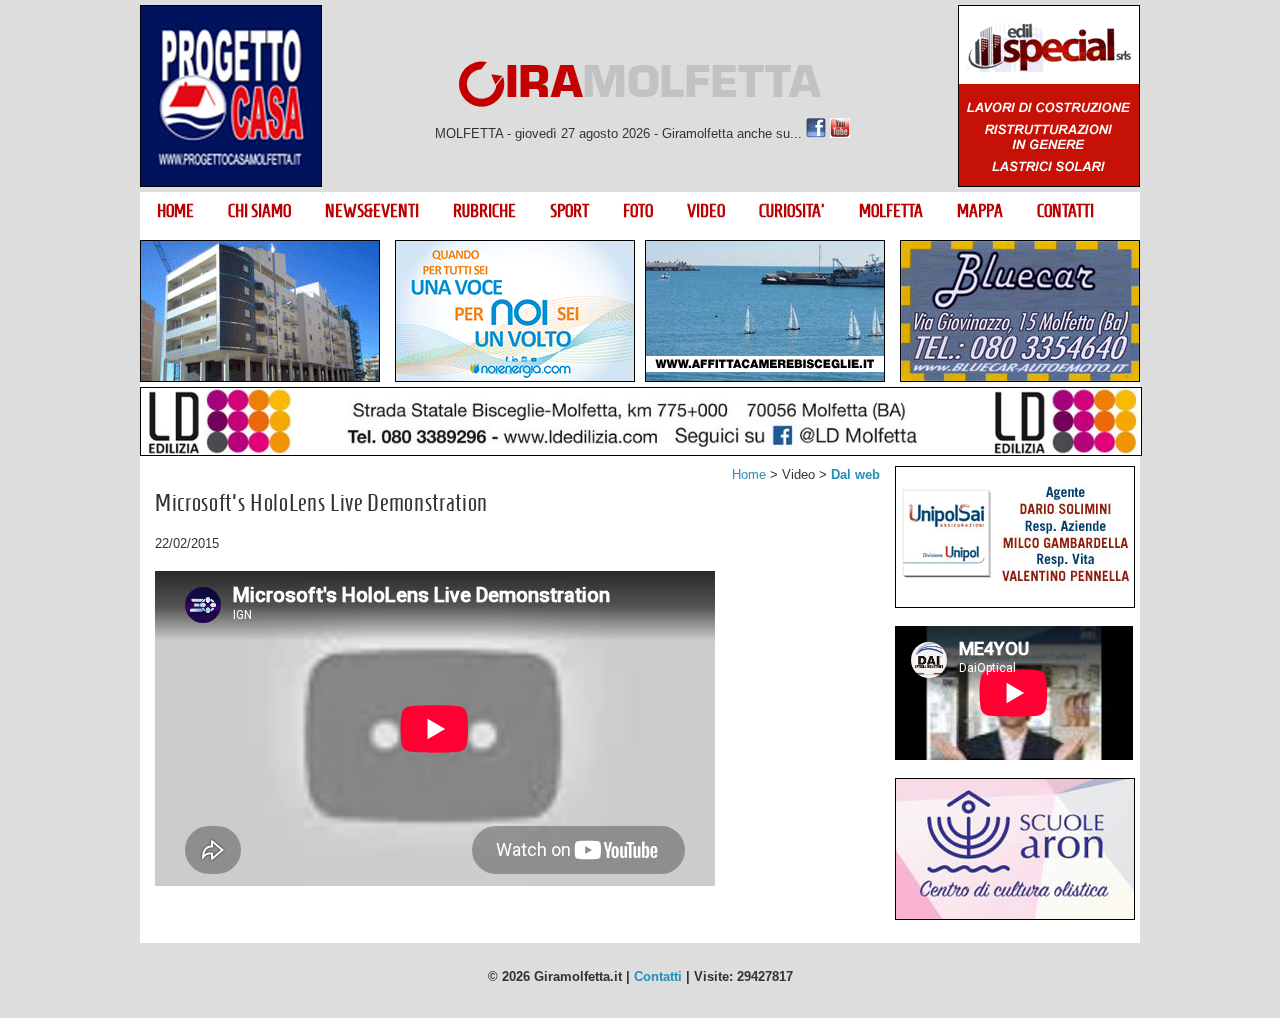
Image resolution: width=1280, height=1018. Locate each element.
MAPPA (980, 211)
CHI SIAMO (259, 211)
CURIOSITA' (792, 211)
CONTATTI (1065, 211)
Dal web (855, 474)
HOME (175, 211)
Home (749, 474)
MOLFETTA (891, 211)
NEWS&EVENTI (372, 211)
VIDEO (706, 211)
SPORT (569, 211)
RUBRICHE (484, 211)
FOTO (638, 211)
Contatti (658, 976)
